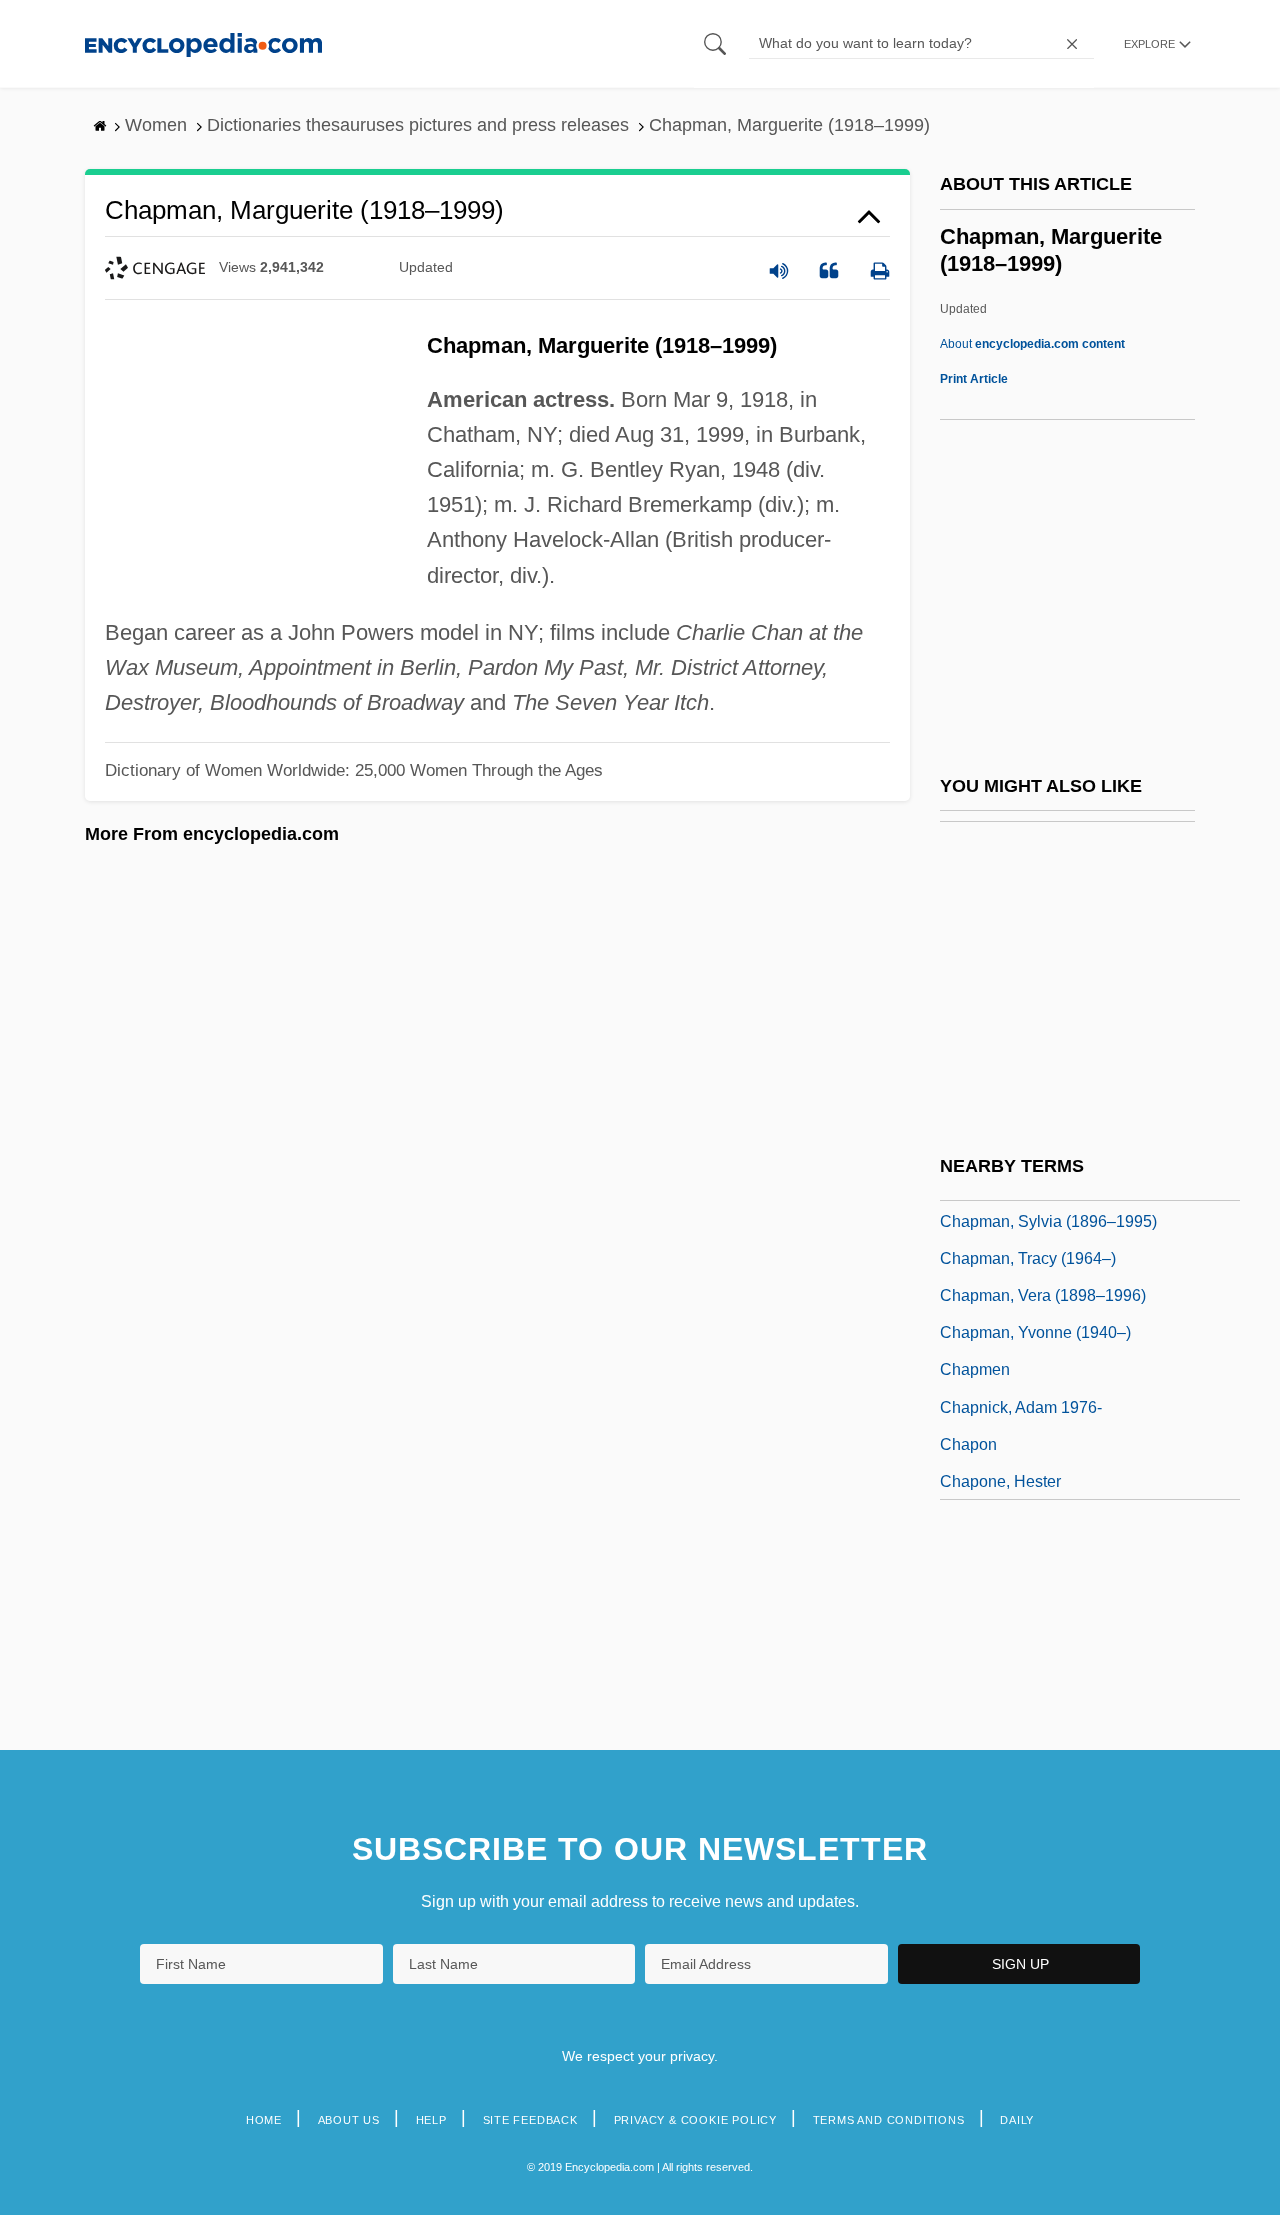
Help (431, 2120)
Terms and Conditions (889, 2120)
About (1032, 344)
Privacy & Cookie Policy (695, 2120)
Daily (1017, 2120)
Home (264, 2120)
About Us (349, 2120)
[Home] (203, 43)
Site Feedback (530, 2120)
